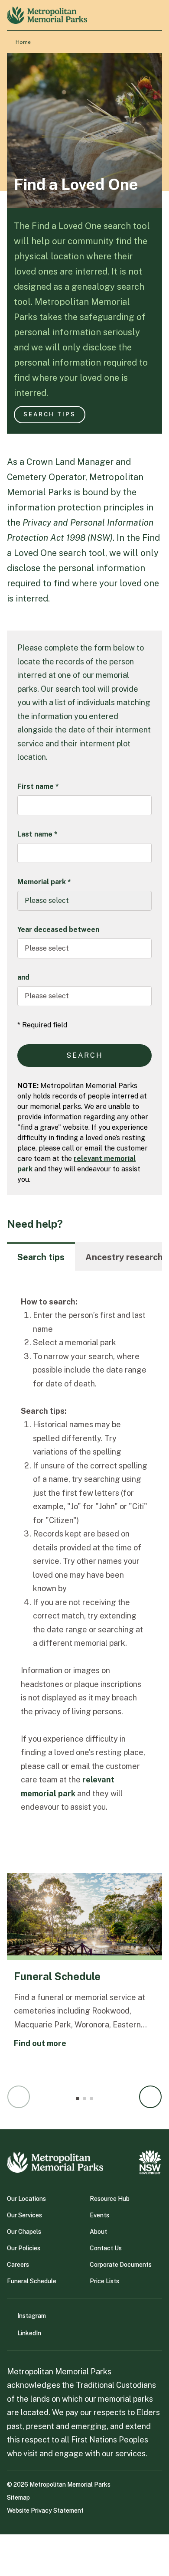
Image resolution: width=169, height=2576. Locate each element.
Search (85, 1055)
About (98, 2232)
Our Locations (26, 2199)
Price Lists (104, 2281)
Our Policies (24, 2248)
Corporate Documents (121, 2265)
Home (23, 42)
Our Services (24, 2215)
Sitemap (18, 2498)
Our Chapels (24, 2232)
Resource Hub (110, 2199)
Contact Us (106, 2248)
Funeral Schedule (32, 2281)
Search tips (50, 414)
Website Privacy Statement (45, 2511)
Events (99, 2215)
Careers (18, 2265)
